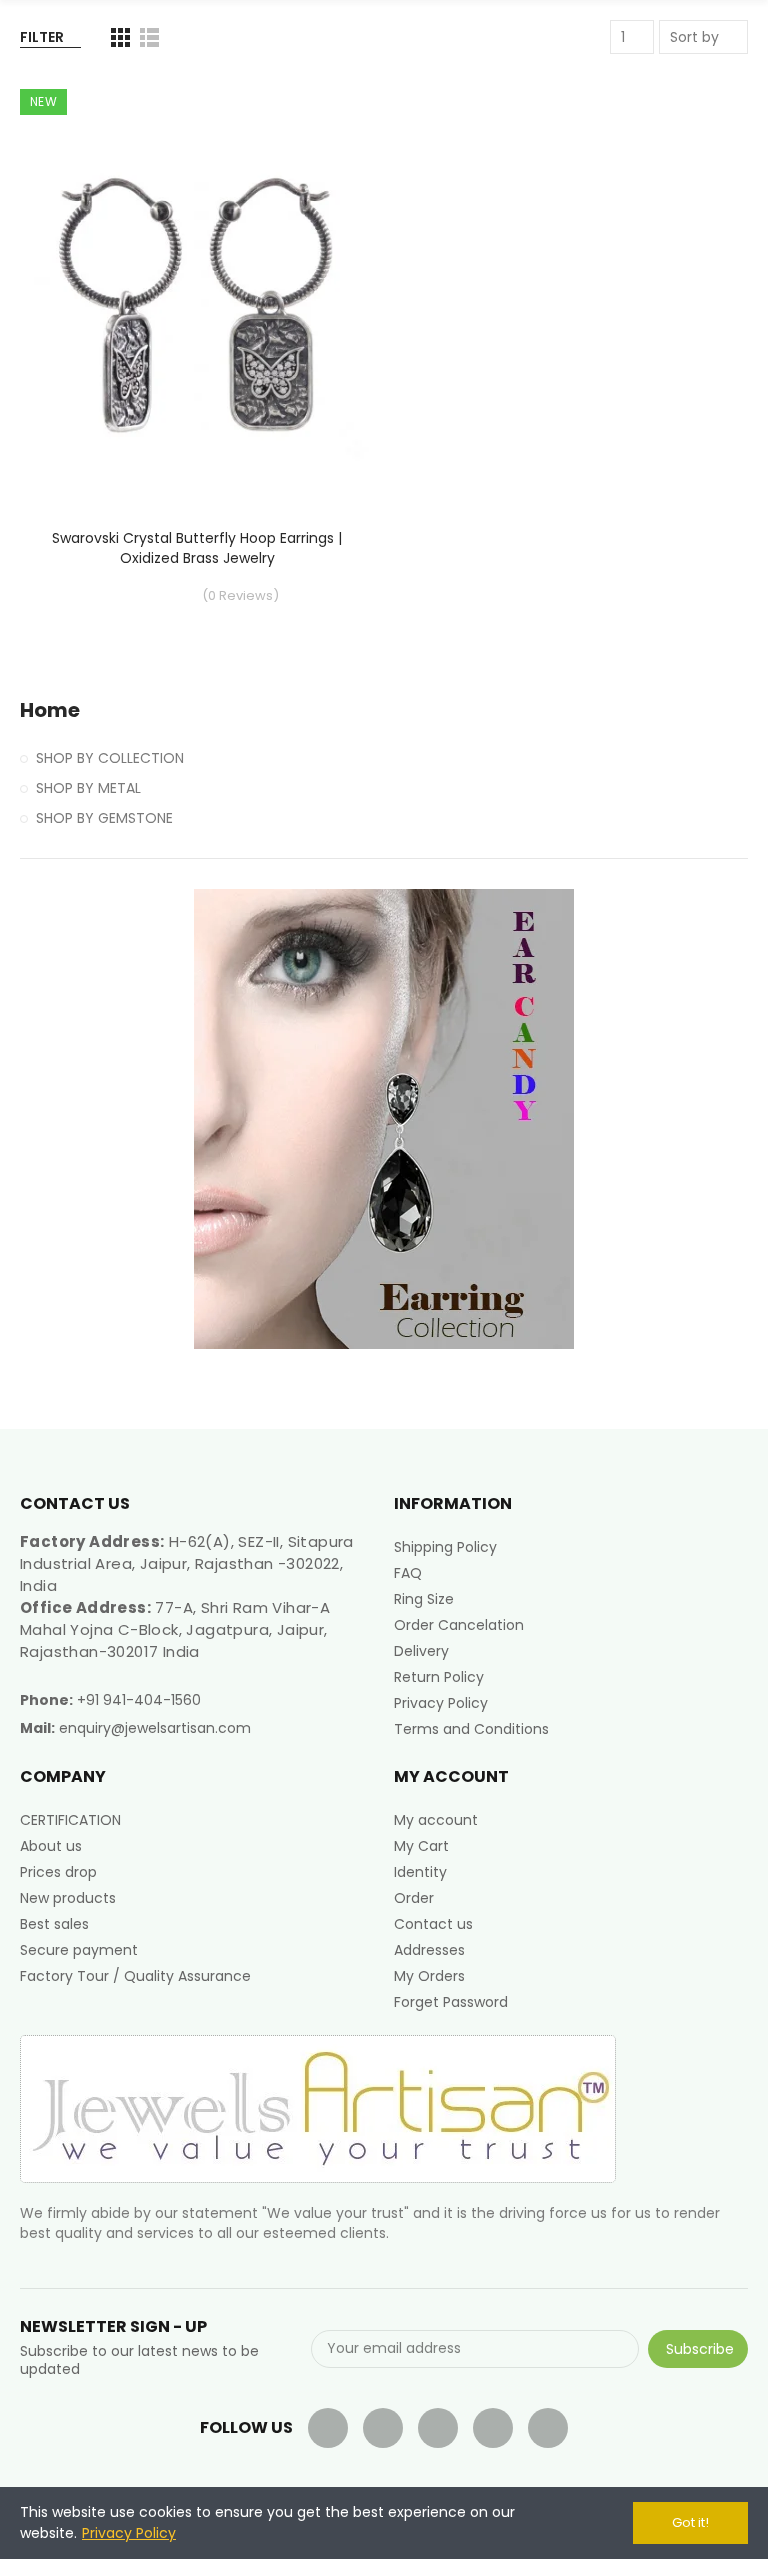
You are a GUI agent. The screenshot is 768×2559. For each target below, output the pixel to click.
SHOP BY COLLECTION (110, 758)
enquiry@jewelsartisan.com (155, 1728)
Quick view (324, 189)
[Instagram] (548, 2428)
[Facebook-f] (328, 2428)
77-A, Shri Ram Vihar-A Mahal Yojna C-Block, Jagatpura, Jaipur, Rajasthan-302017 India (175, 1629)
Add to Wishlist (324, 149)
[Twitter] (383, 2428)
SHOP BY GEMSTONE (104, 818)
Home (50, 710)
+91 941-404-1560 (139, 1700)
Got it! (690, 2522)
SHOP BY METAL (88, 788)
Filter (42, 37)
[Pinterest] (493, 2428)
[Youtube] (438, 2428)
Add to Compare (324, 109)
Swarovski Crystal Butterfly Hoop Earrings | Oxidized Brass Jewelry (197, 548)
